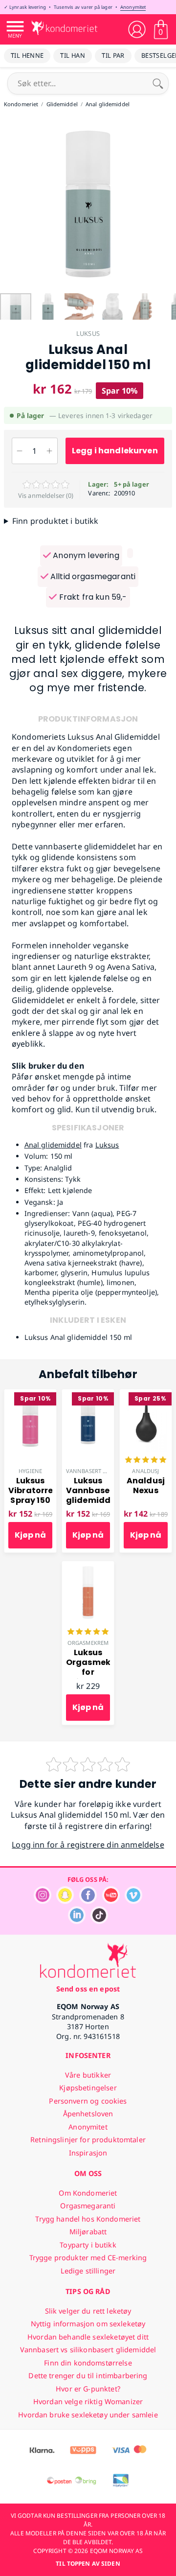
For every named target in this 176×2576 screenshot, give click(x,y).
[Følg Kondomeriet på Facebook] (88, 1901)
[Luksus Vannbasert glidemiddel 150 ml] (88, 1395)
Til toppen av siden (88, 2564)
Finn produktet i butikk (55, 521)
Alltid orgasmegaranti (92, 576)
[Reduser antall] (20, 451)
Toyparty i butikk (88, 2245)
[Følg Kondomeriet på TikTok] (99, 1921)
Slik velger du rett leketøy (88, 2311)
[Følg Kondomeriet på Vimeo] (133, 1901)
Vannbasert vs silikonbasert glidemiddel (88, 2350)
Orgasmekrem (88, 1643)
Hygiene (30, 1471)
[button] (9, 204)
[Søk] (158, 83)
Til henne (27, 55)
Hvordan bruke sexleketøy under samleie (88, 2415)
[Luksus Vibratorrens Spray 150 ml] (30, 1395)
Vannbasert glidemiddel (103, 1471)
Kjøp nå (30, 1535)
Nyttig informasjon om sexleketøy (88, 2324)
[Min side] (137, 29)
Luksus (88, 333)
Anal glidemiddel (53, 1145)
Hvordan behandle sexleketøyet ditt (88, 2337)
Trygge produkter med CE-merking (88, 2258)
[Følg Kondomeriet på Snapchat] (65, 1901)
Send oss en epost (88, 1989)
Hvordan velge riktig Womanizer (88, 2401)
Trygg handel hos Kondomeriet (88, 2219)
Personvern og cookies (88, 2101)
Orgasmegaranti (88, 2206)
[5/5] (146, 1461)
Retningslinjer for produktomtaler (88, 2140)
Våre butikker (88, 2075)
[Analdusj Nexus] (146, 1395)
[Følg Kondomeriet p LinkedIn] (77, 1921)
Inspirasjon (88, 2153)
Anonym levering (85, 555)
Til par (113, 55)
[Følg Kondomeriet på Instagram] (43, 1901)
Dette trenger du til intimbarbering (88, 2376)
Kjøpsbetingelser (88, 2088)
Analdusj (145, 1471)
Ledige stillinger (88, 2271)
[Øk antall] (50, 451)
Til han (73, 55)
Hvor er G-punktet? (88, 2389)
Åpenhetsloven (88, 2114)
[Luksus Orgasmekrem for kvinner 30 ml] (88, 1567)
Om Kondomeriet (88, 2193)
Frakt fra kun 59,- (92, 597)
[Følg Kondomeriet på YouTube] (111, 1901)
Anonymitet (133, 7)
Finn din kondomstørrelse (88, 2363)
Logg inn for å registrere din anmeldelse (88, 1845)
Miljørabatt (88, 2232)
